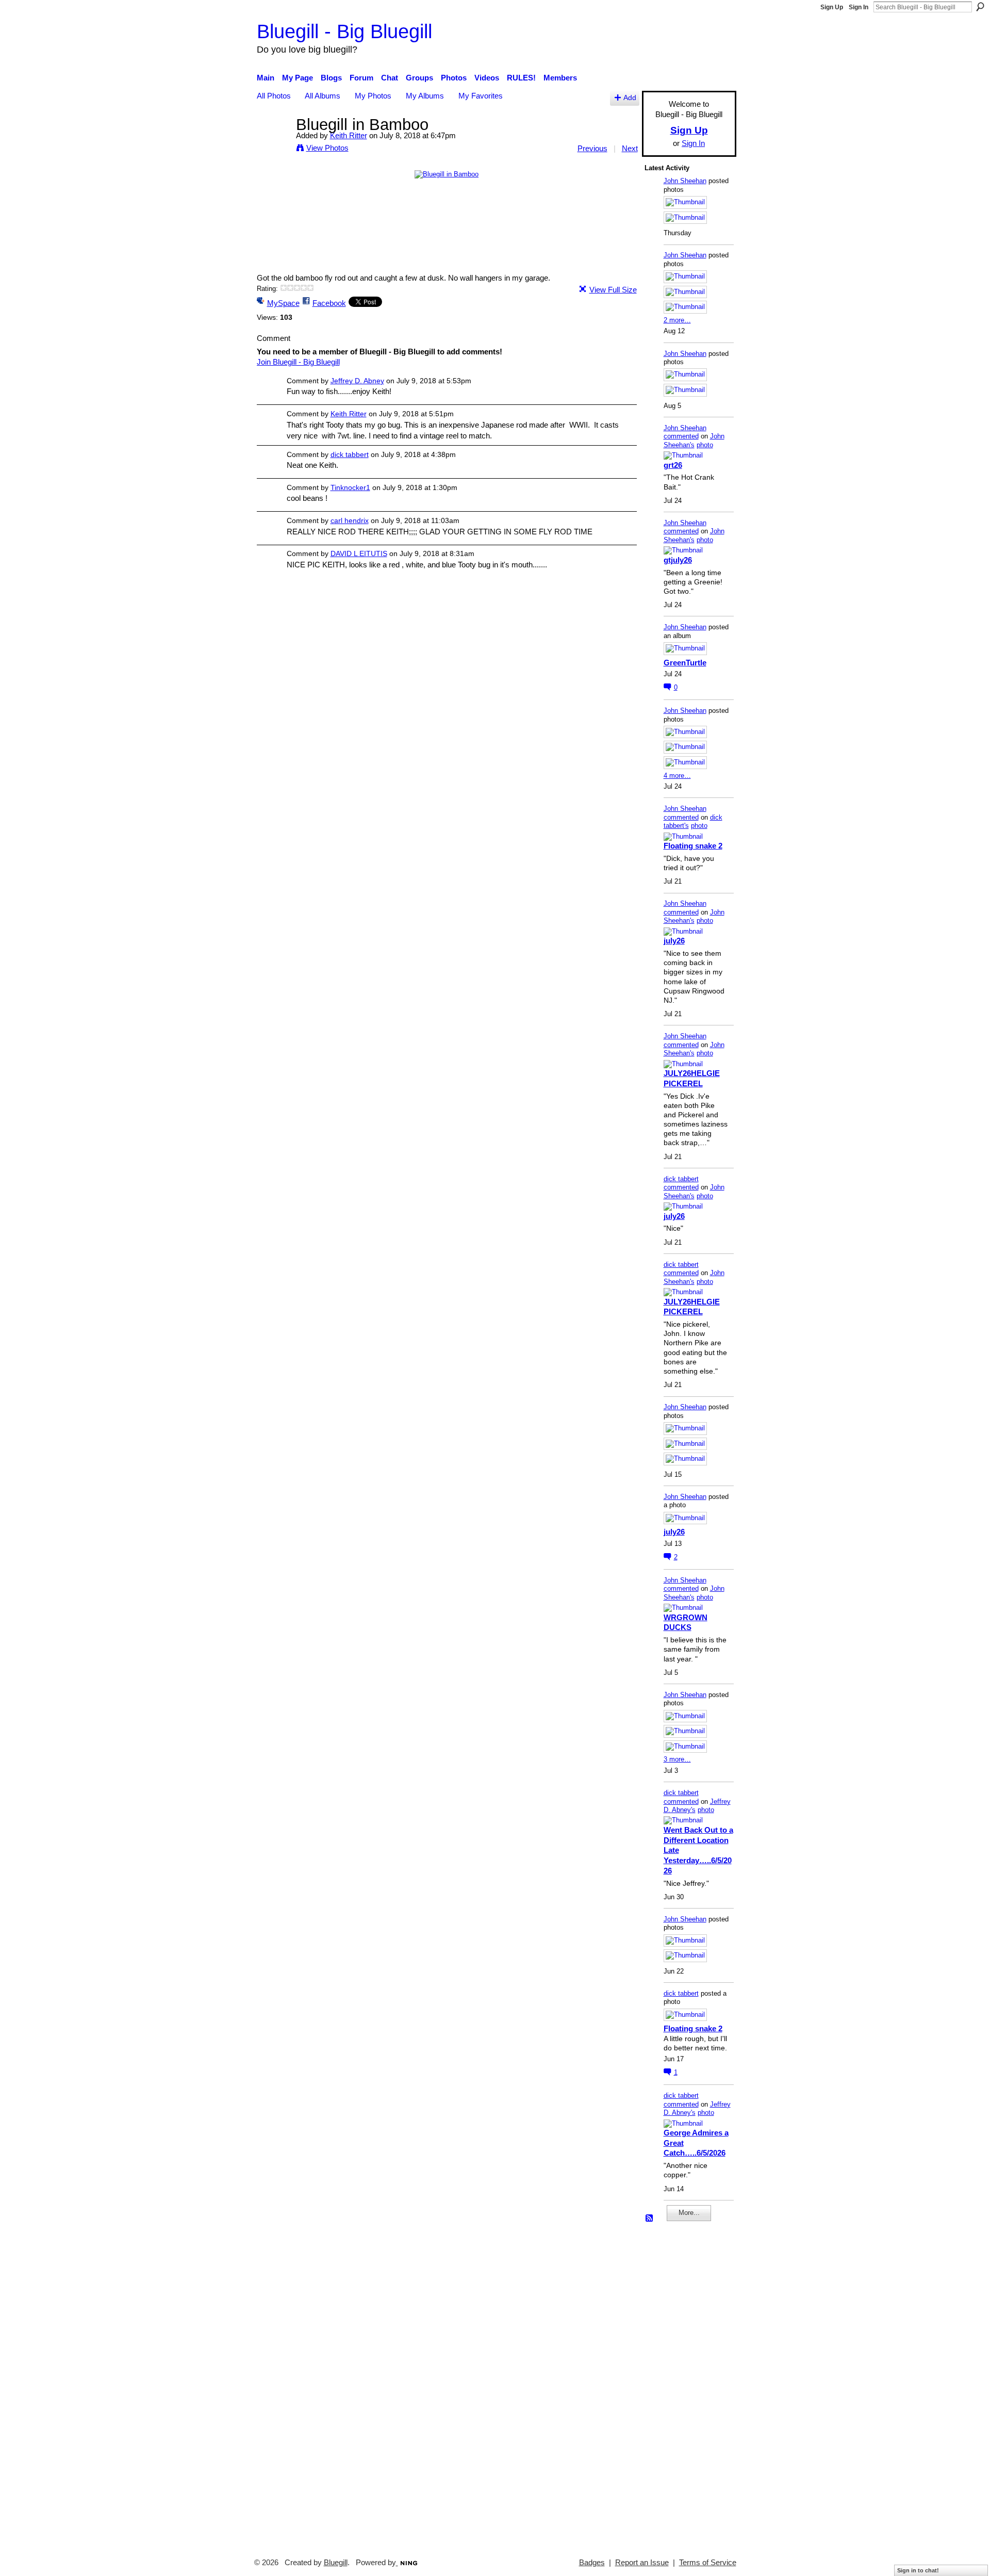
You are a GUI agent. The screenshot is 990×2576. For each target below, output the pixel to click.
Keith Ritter (349, 135)
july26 (674, 941)
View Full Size (613, 290)
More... (689, 2213)
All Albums (323, 96)
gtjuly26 (678, 560)
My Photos (373, 96)
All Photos (274, 96)
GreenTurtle (685, 663)
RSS (650, 2219)
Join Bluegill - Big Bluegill (298, 362)
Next (630, 148)
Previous (592, 148)
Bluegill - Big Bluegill (344, 31)
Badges (592, 2563)
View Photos (327, 148)
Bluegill (336, 2563)
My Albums (425, 96)
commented (681, 436)
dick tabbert (350, 454)
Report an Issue (642, 2563)
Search (980, 7)
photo (705, 445)
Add (630, 98)
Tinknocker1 (350, 487)
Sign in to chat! (918, 2570)
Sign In (859, 7)
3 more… (677, 1759)
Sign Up (832, 7)
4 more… (677, 776)
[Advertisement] (675, 2385)
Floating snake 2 (693, 846)
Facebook (329, 303)
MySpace (283, 303)
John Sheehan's (694, 441)
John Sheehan (685, 181)
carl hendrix (350, 520)
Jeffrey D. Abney (357, 381)
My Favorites (481, 96)
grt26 (673, 465)
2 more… (677, 320)
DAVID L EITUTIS (359, 553)
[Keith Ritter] (273, 144)
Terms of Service (708, 2563)
